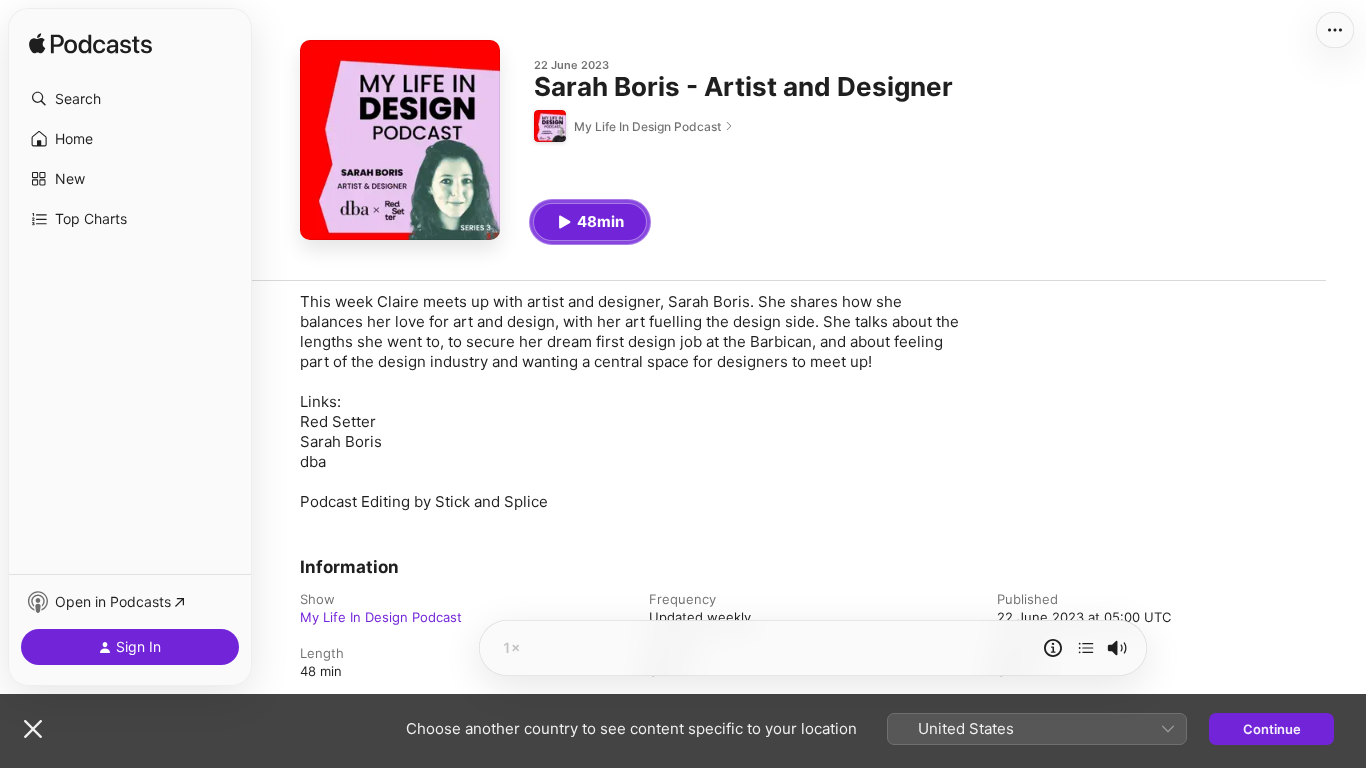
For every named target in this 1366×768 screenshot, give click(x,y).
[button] (130, 99)
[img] (90, 45)
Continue (1272, 729)
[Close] (33, 729)
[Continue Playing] (1086, 648)
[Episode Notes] (1053, 648)
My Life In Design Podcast (381, 617)
